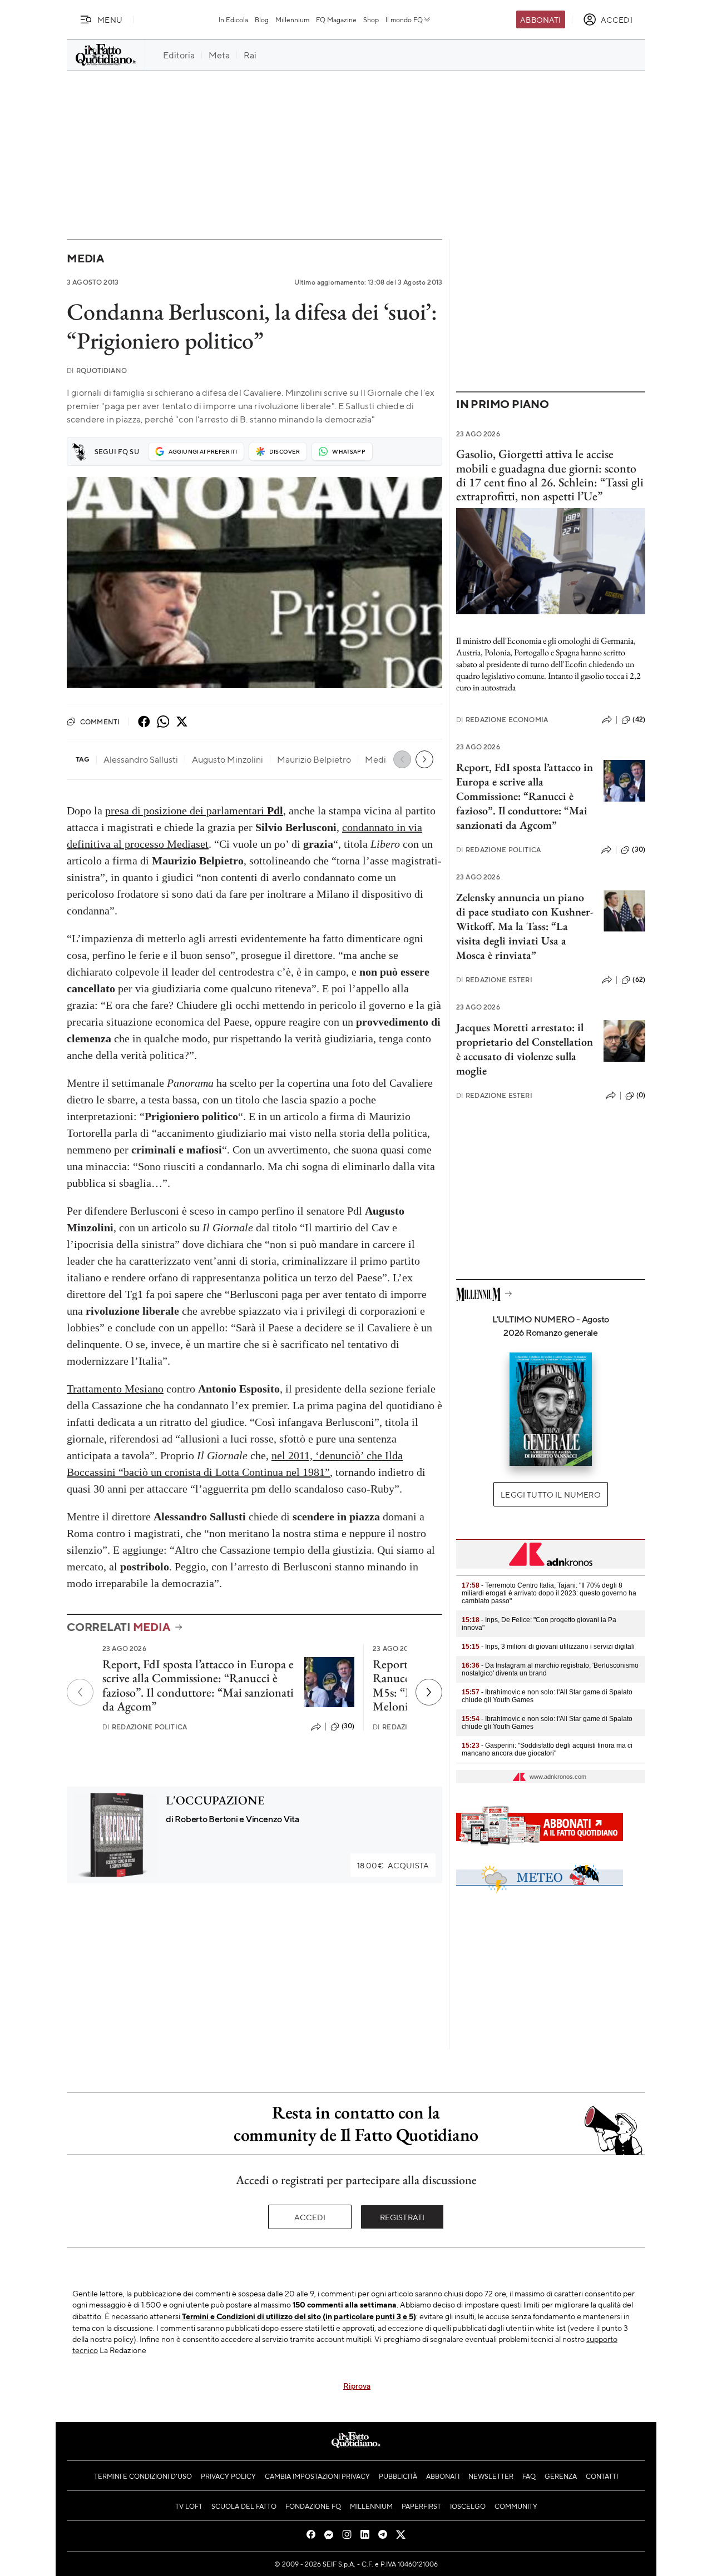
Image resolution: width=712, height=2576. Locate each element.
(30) (348, 1726)
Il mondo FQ (404, 19)
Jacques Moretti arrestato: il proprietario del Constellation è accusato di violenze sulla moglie (525, 1049)
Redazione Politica (145, 1727)
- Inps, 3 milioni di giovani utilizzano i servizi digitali (548, 1647)
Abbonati (540, 19)
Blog (262, 19)
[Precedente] (80, 1692)
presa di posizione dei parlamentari (194, 810)
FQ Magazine (336, 19)
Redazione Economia (502, 720)
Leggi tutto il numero (550, 1494)
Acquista (393, 1865)
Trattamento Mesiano (115, 1389)
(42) (639, 719)
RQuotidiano (97, 371)
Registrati (402, 2217)
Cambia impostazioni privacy (317, 2476)
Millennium (292, 19)
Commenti (100, 722)
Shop (371, 19)
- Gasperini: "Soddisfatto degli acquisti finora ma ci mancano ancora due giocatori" (547, 1749)
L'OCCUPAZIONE (215, 1800)
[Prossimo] (429, 1692)
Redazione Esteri (494, 980)
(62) (639, 979)
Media (85, 258)
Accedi (310, 2217)
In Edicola (233, 19)
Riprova (357, 2385)
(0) (641, 1095)
